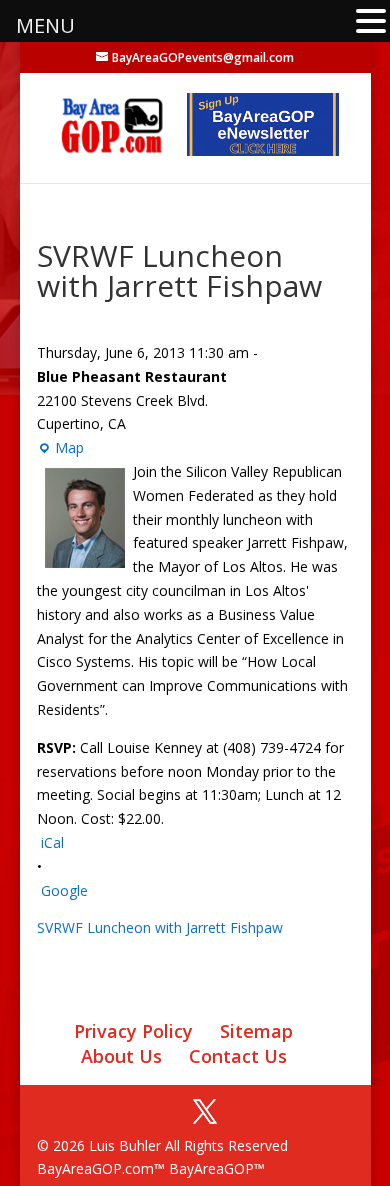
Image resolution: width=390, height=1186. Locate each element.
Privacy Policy (133, 1031)
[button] (371, 22)
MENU (45, 25)
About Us (121, 1056)
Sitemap (256, 1031)
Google (64, 890)
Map (60, 449)
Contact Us (238, 1056)
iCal (52, 842)
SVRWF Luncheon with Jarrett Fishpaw (160, 927)
